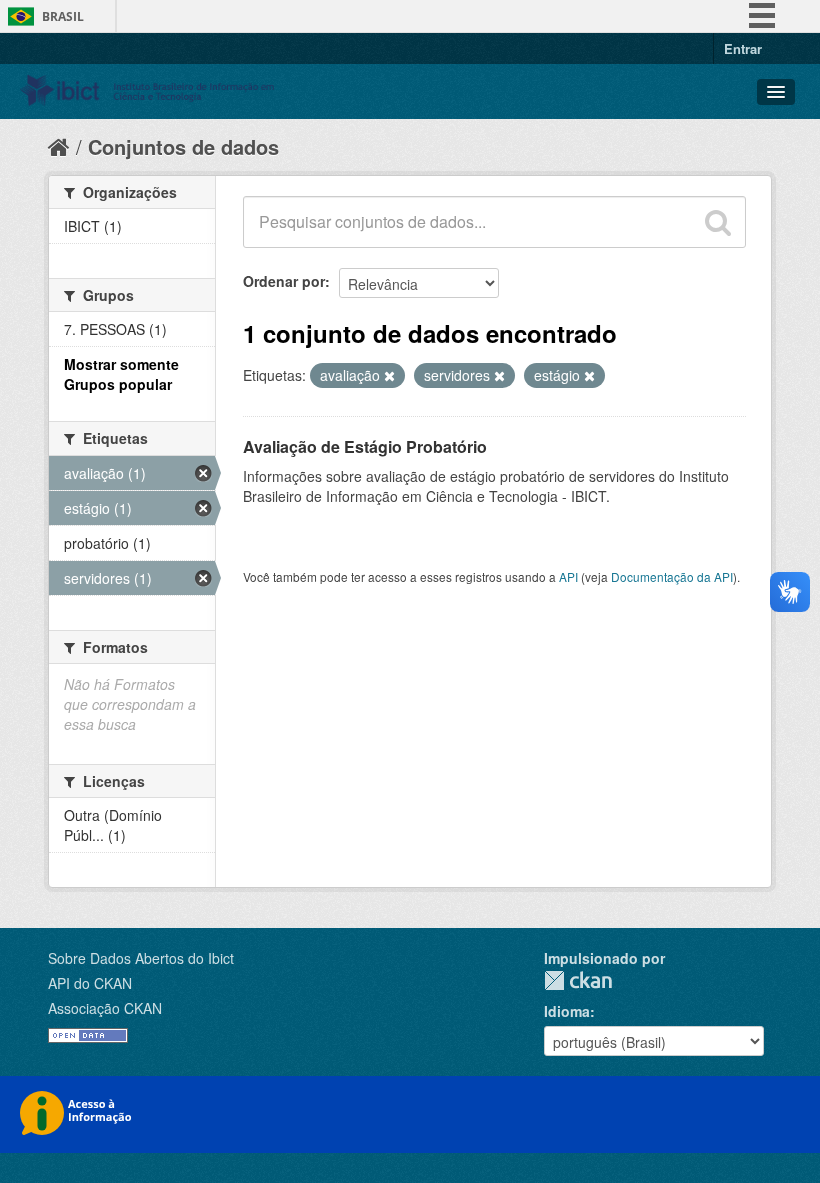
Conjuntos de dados (183, 146)
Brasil (63, 16)
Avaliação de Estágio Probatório (365, 446)
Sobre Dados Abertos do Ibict (141, 958)
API (568, 576)
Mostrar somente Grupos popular (121, 374)
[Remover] (389, 376)
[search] (718, 222)
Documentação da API (672, 576)
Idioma (567, 1011)
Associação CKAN (105, 1008)
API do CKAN (90, 983)
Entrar (743, 48)
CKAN (578, 980)
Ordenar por (284, 281)
